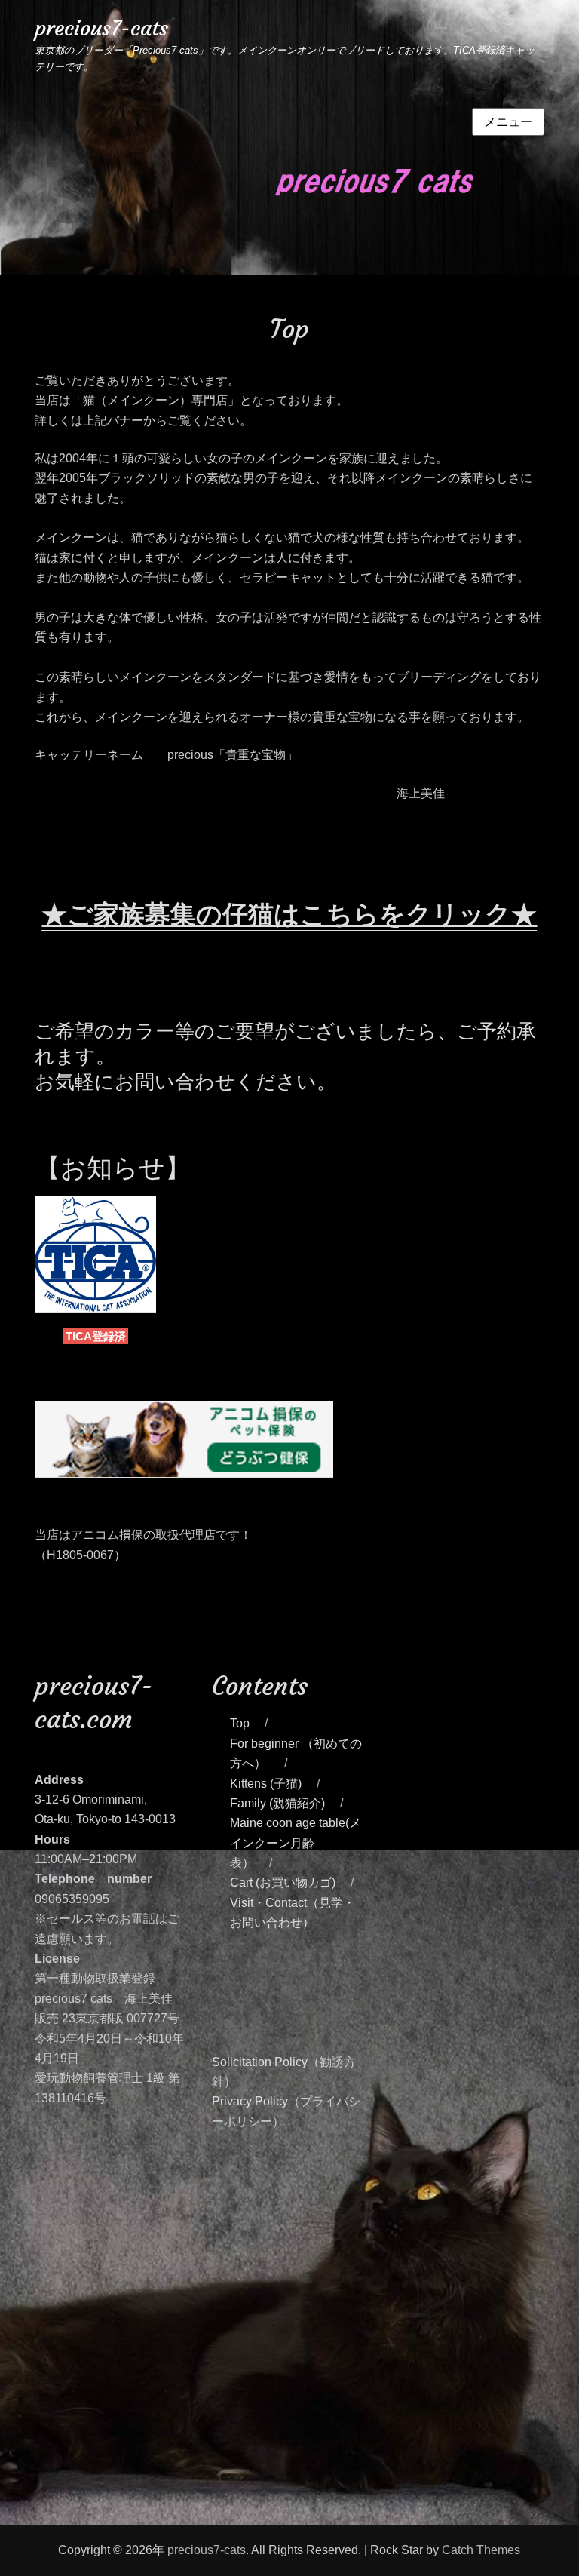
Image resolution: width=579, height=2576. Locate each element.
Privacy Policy (250, 2101)
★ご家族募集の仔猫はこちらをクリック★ (289, 914)
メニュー (508, 122)
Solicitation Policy (260, 2062)
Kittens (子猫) (266, 1784)
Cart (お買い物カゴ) (283, 1882)
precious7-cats (101, 28)
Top (240, 1723)
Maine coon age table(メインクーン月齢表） (296, 1843)
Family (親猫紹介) (277, 1803)
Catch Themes (481, 2550)
